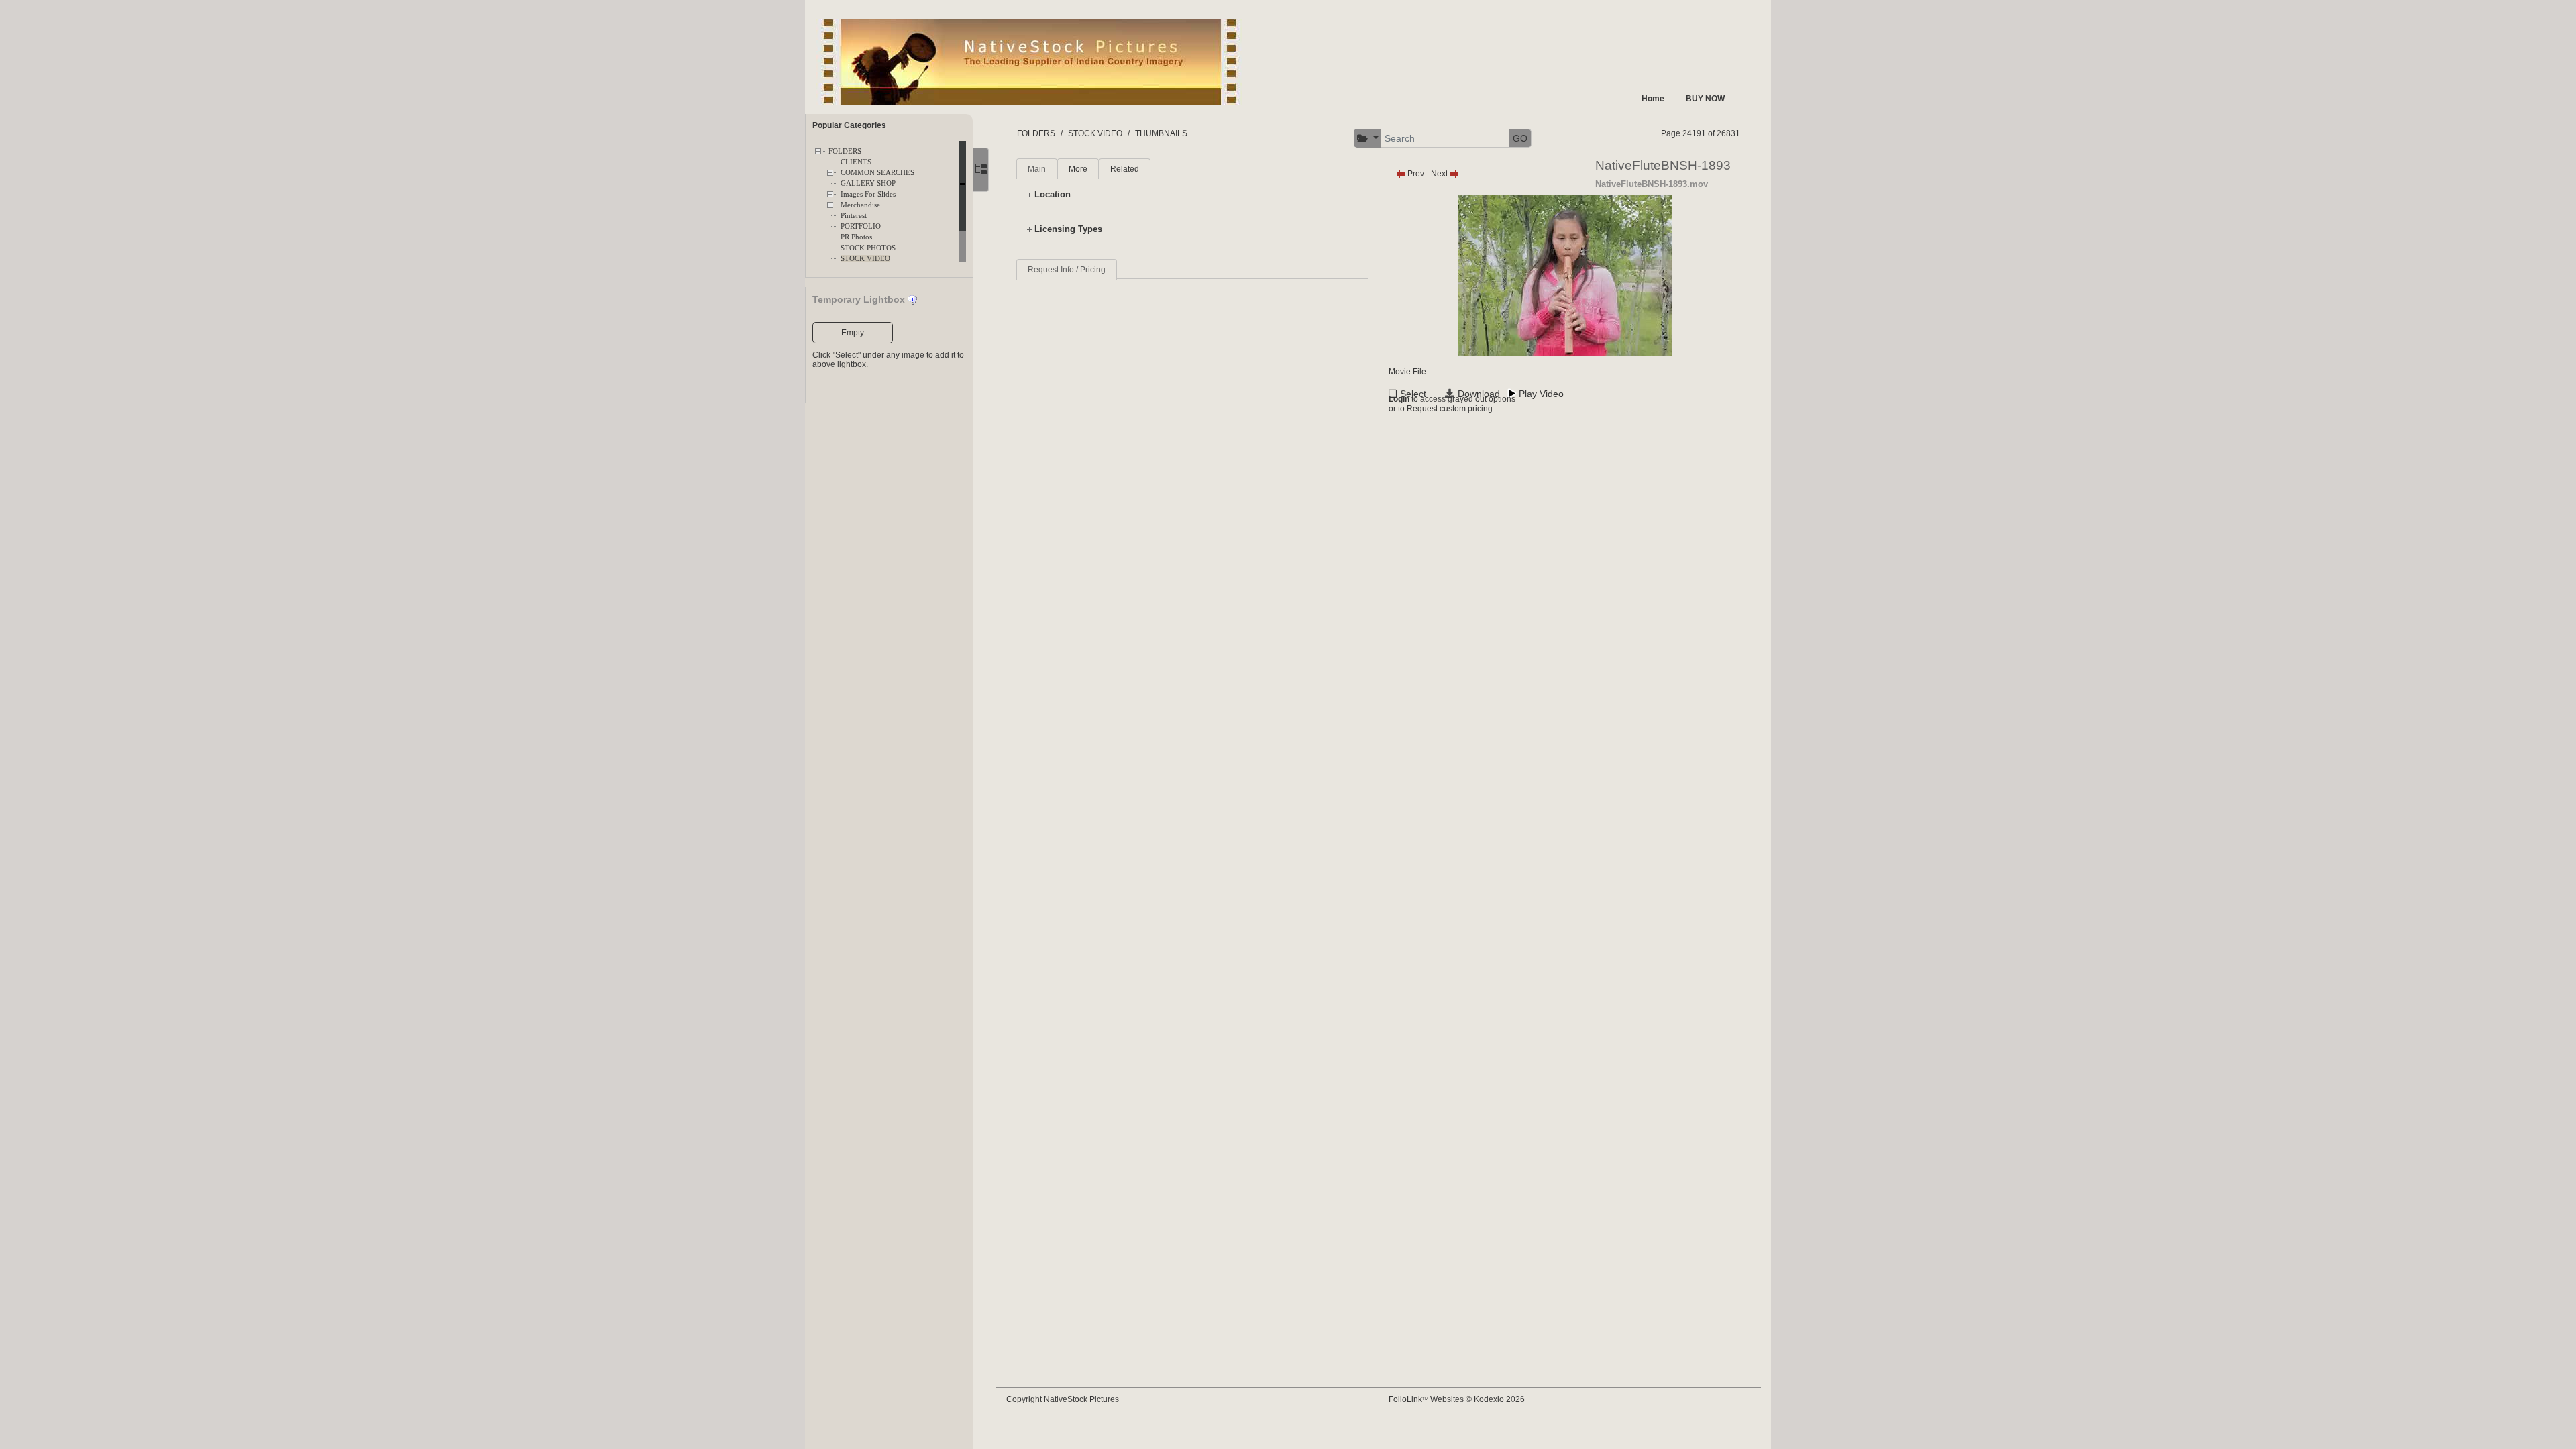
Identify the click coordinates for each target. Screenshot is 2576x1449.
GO (1520, 138)
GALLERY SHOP (868, 183)
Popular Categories (849, 125)
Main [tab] (1037, 169)
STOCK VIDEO (865, 259)
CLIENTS (856, 162)
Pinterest (854, 216)
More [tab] (1078, 169)
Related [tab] (1125, 169)
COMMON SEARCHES (877, 173)
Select (1413, 394)
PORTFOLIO (861, 226)
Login (1399, 399)
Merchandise (860, 205)
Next (1440, 174)
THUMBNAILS (1161, 133)
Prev (1415, 174)
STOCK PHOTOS (868, 248)
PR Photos (856, 237)
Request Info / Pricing (1067, 270)
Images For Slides (868, 194)
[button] (1368, 139)
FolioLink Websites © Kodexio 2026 (1457, 1399)
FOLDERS (845, 151)
